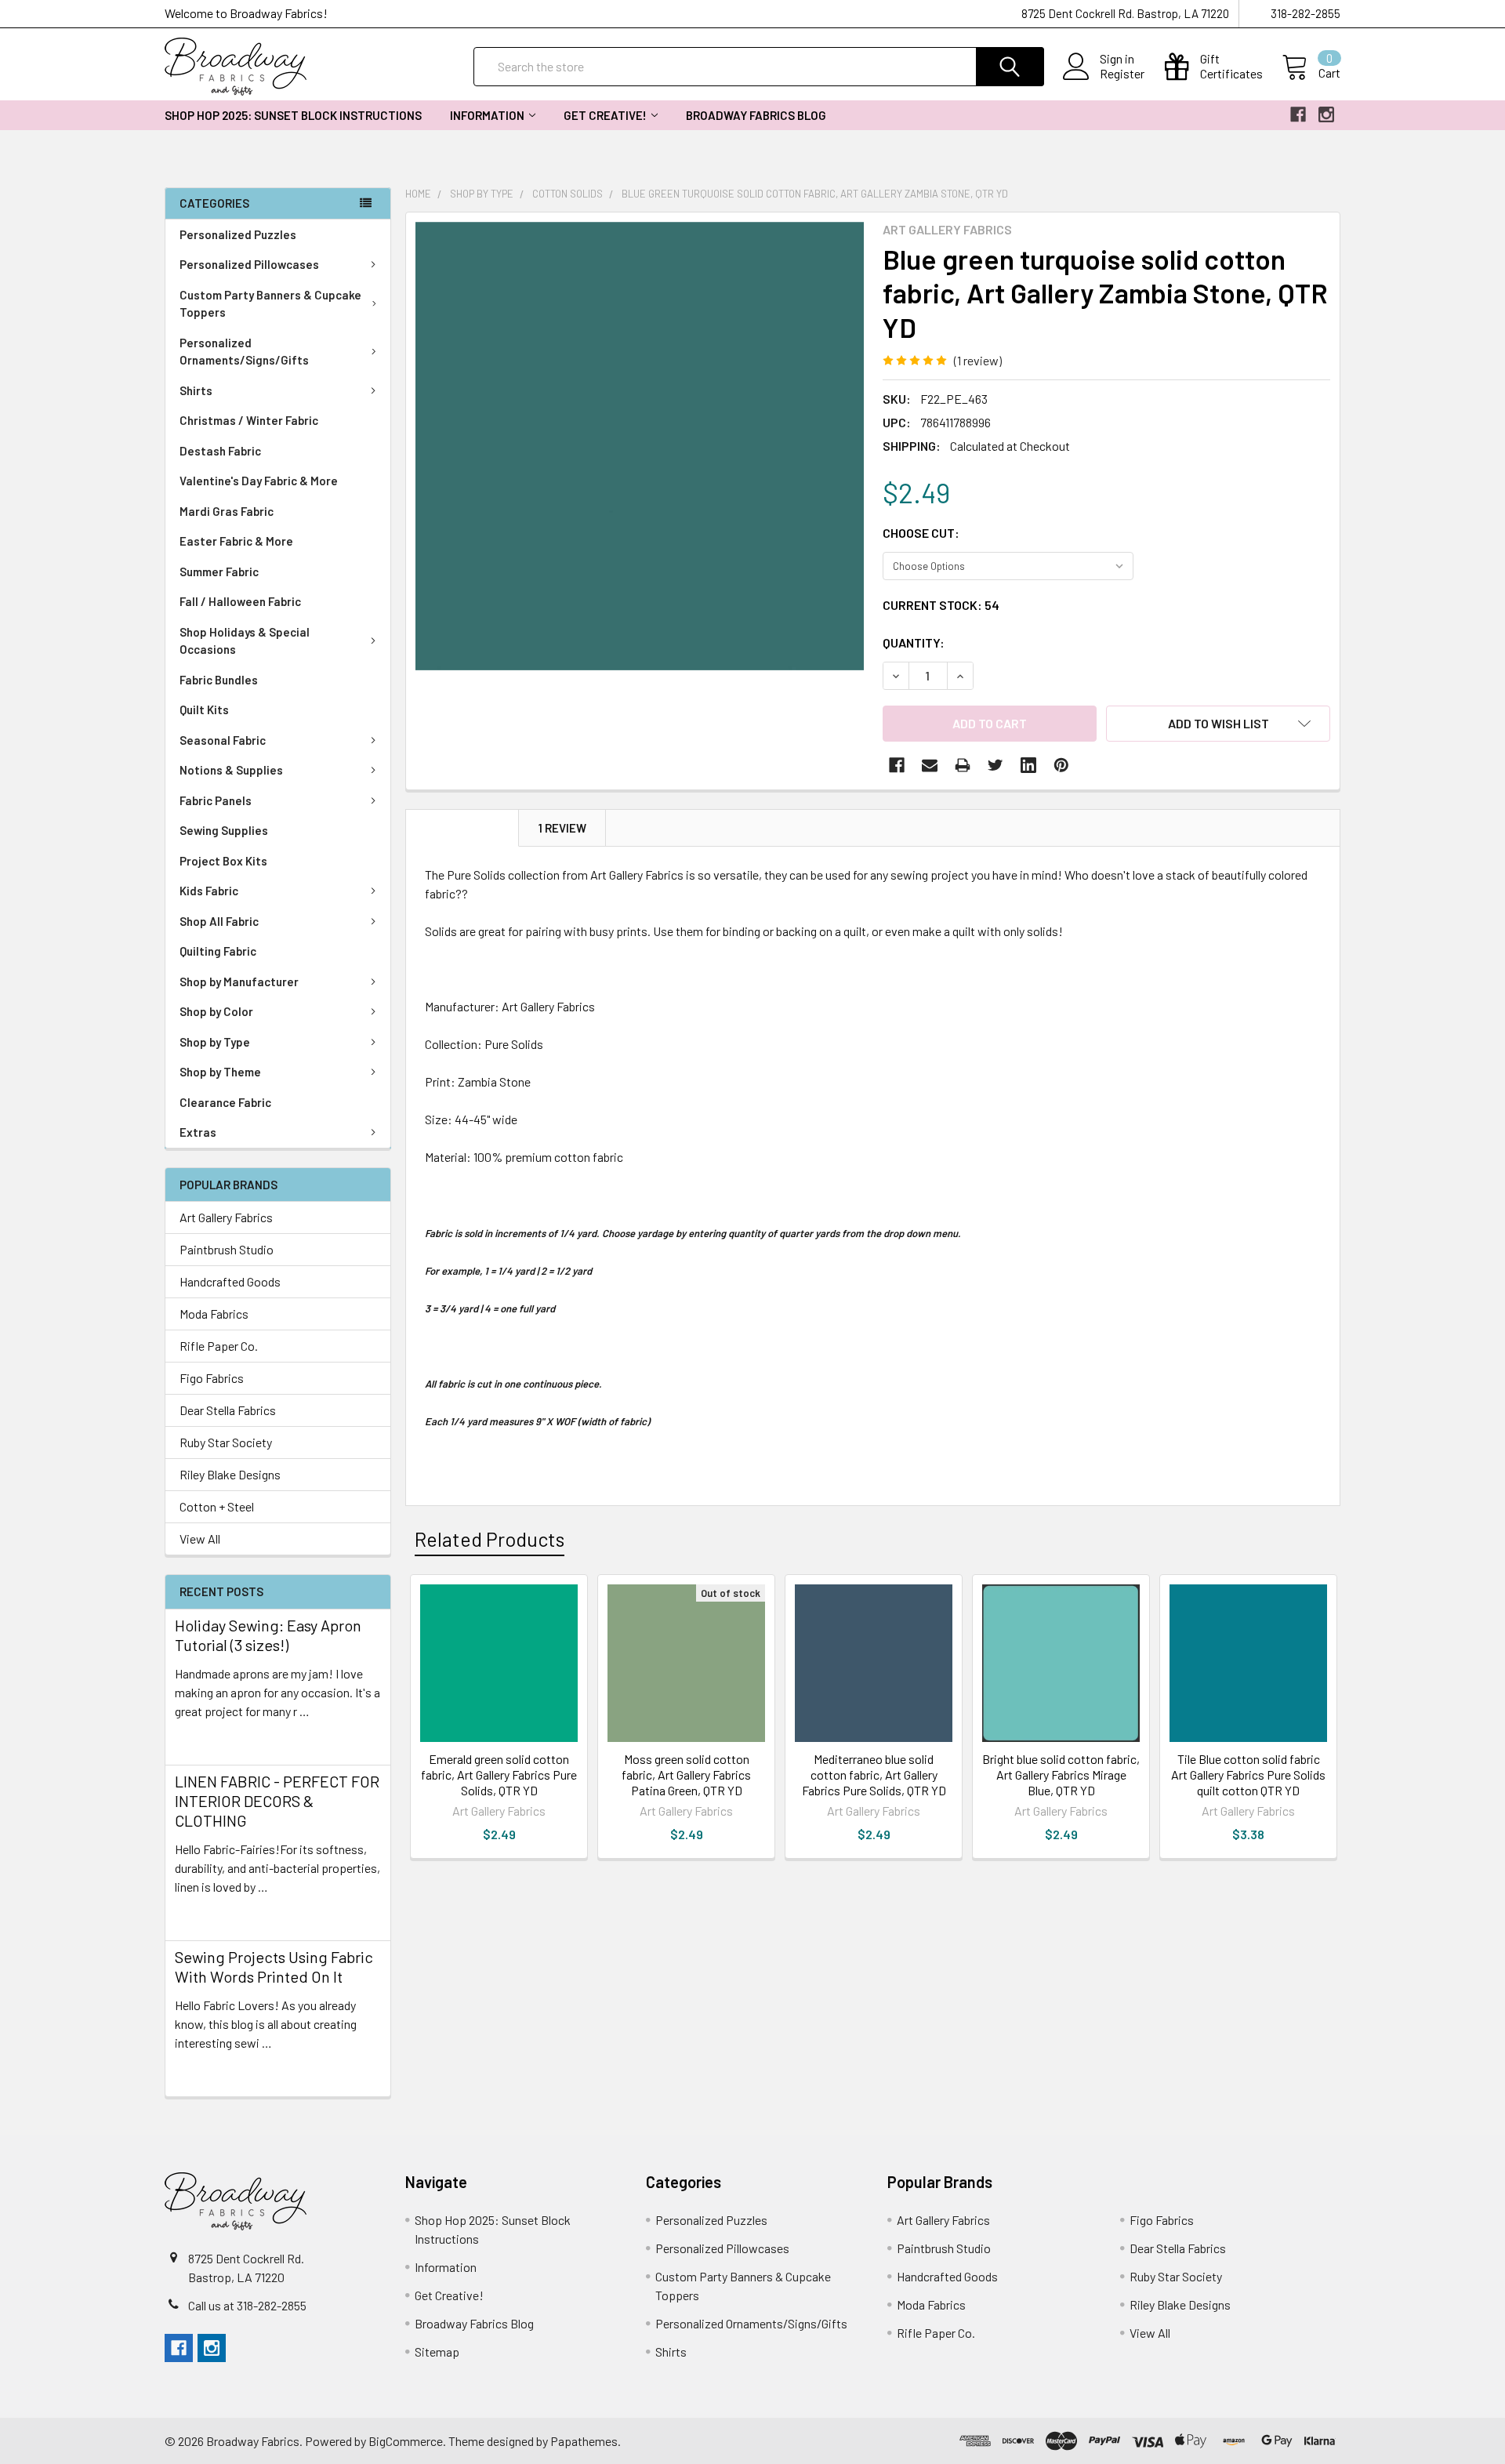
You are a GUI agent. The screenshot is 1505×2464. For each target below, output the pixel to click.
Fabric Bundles (219, 680)
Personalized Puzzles (238, 234)
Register (1122, 74)
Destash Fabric (220, 451)
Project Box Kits (223, 861)
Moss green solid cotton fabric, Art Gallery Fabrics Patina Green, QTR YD (686, 1775)
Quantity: (914, 642)
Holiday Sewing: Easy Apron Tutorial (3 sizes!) (268, 1635)
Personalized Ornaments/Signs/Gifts (244, 352)
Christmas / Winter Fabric (249, 420)
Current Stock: (941, 605)
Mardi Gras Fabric (227, 511)
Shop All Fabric (219, 921)
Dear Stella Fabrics (228, 1410)
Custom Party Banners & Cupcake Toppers (270, 304)
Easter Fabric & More (236, 541)
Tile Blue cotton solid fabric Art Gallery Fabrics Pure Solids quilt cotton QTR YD (1248, 1775)
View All (200, 1539)
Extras (198, 1132)
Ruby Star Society (226, 1442)
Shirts (196, 390)
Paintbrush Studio (227, 1249)
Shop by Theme (220, 1072)
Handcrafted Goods (230, 1281)
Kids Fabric (209, 891)
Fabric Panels (216, 800)
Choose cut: (921, 533)
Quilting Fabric (218, 951)
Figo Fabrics (212, 1378)
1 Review (562, 828)
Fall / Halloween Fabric (240, 601)
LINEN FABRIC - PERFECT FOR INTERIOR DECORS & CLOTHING (277, 1801)
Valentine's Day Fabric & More (259, 481)
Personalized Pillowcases (249, 264)
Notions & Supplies (231, 770)
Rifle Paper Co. (219, 1346)
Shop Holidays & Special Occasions (245, 641)
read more (202, 1739)
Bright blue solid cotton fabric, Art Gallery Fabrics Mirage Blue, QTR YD (1061, 1775)
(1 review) (978, 360)
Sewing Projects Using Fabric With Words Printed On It (274, 1967)
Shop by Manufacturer (239, 982)
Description (462, 828)
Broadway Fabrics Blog (756, 115)
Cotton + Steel (217, 1506)
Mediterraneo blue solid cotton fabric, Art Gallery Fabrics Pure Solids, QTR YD (874, 1775)
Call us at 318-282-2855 (247, 2305)
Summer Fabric (219, 572)
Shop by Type (215, 1042)
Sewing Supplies (224, 830)
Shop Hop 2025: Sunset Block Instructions (293, 115)
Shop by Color (216, 1011)
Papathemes (584, 2441)
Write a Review (1048, 360)
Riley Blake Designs (230, 1474)
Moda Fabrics (214, 1314)
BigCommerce (406, 2441)
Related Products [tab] (490, 1539)
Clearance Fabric (225, 1102)
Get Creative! (605, 115)
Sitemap (437, 2352)
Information (487, 115)
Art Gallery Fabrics (226, 1217)
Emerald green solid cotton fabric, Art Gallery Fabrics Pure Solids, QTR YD (499, 1775)
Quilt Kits (204, 709)
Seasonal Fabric (223, 740)
